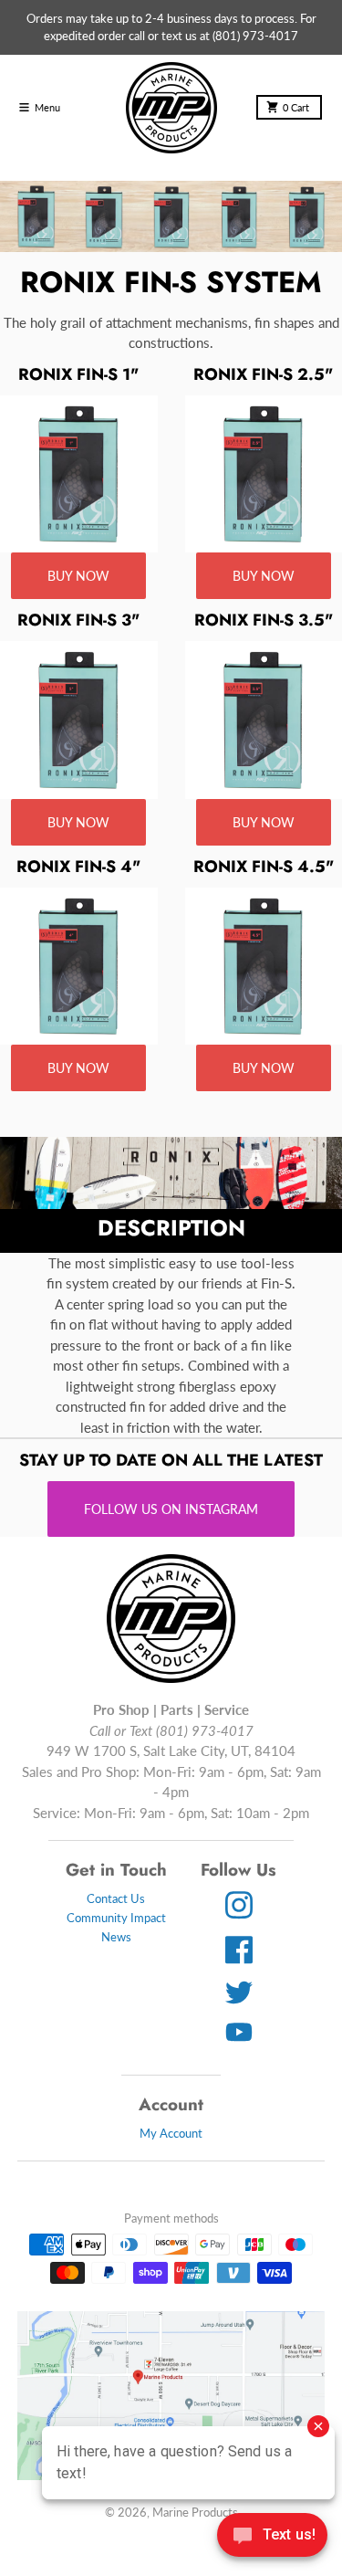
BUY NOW (78, 576)
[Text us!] (272, 2537)
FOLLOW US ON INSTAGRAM (171, 1509)
